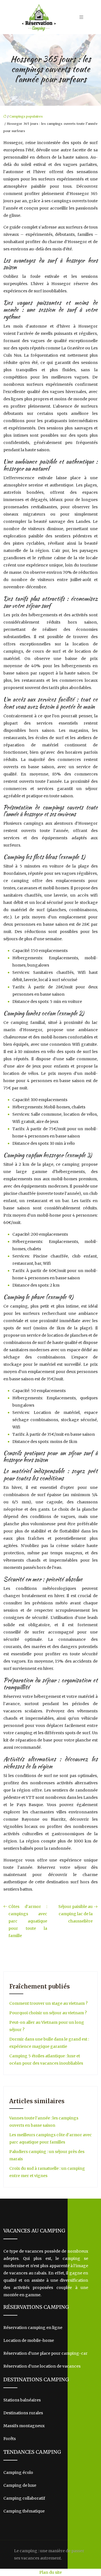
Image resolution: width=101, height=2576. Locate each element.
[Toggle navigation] (81, 17)
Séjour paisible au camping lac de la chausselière (75, 1914)
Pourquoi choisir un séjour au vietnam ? (48, 2013)
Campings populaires (26, 116)
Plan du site (50, 2572)
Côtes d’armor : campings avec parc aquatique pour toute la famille (28, 1921)
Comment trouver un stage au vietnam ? (48, 2003)
